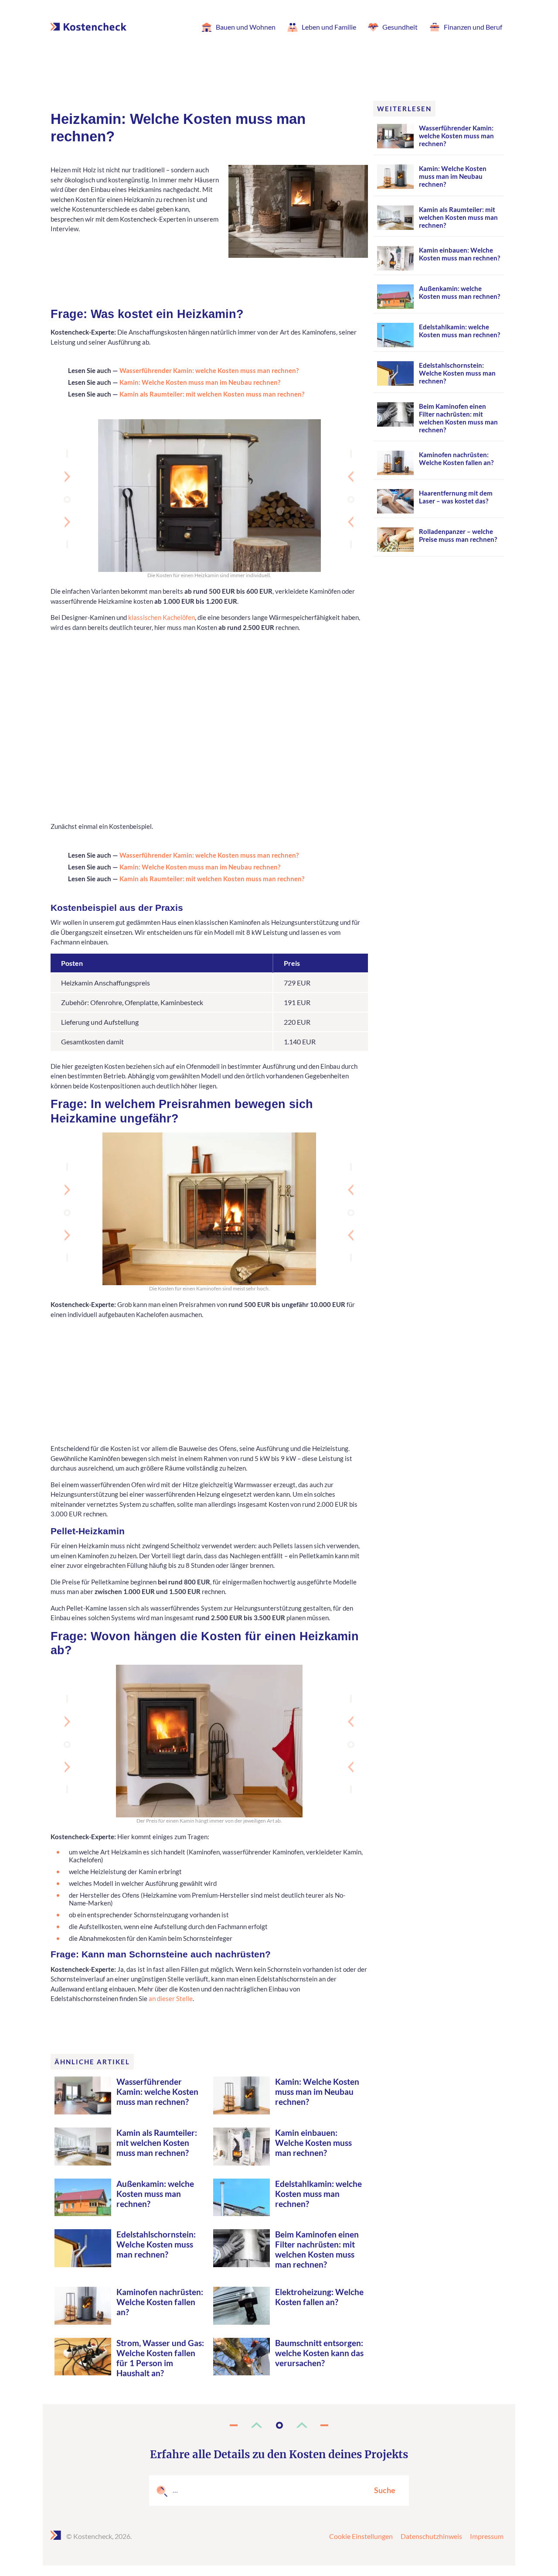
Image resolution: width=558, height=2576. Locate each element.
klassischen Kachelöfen (162, 617)
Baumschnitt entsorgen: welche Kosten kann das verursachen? (319, 2353)
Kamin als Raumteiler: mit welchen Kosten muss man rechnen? (212, 394)
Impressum (487, 2536)
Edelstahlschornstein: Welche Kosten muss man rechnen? (156, 2244)
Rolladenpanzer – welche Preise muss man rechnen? (458, 535)
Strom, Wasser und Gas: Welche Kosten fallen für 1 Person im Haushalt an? (160, 2358)
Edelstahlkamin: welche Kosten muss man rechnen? (318, 2194)
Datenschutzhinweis (431, 2536)
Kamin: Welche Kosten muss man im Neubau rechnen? (200, 382)
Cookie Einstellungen (361, 2536)
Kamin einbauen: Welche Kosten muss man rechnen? (313, 2143)
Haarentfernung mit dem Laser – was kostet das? (456, 497)
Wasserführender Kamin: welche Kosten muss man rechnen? (209, 370)
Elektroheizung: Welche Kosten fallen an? (319, 2297)
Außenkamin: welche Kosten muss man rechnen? (155, 2194)
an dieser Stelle (171, 1998)
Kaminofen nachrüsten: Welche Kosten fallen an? (160, 2302)
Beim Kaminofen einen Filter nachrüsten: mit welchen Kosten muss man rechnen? (317, 2249)
